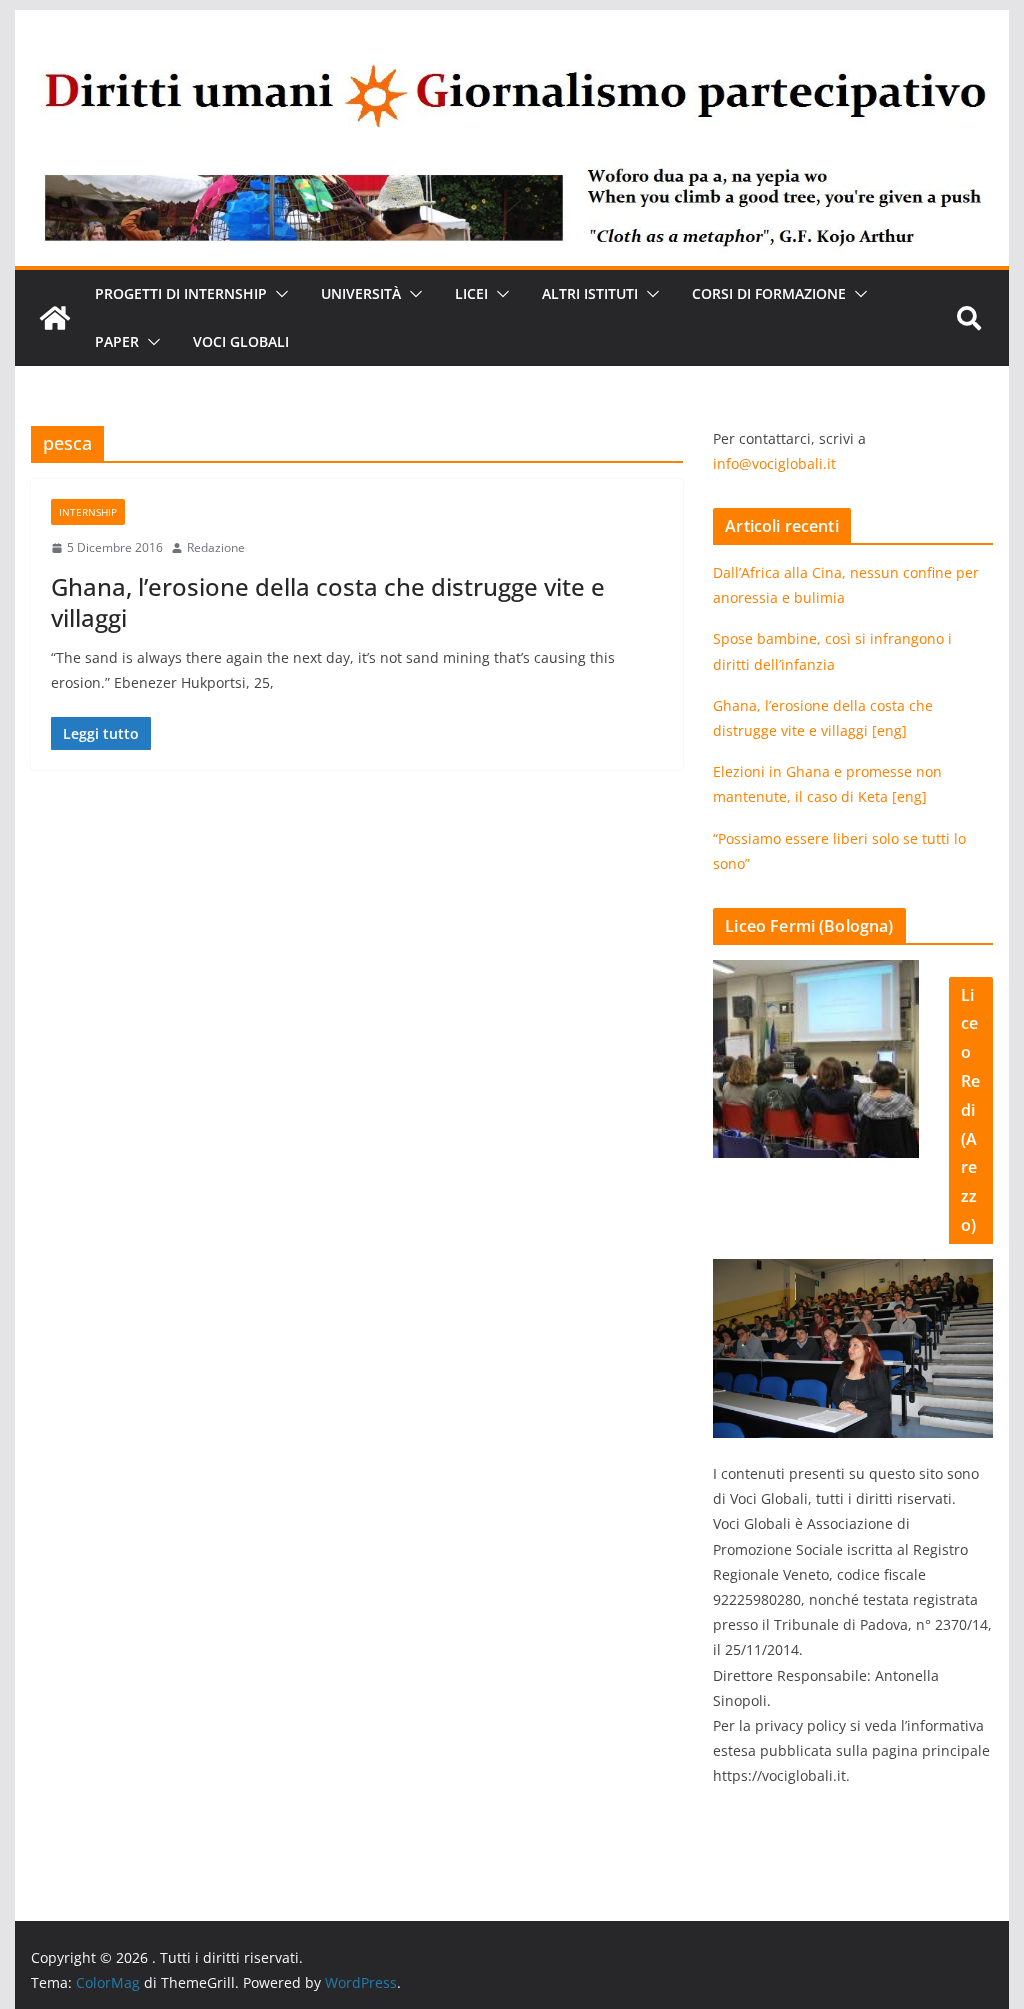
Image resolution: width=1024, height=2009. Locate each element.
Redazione (216, 547)
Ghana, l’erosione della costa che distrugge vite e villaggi (328, 602)
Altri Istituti (590, 293)
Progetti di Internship (181, 293)
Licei (471, 293)
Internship (88, 512)
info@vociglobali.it (774, 463)
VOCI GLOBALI (241, 341)
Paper (117, 341)
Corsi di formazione (769, 293)
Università (361, 293)
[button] (278, 294)
